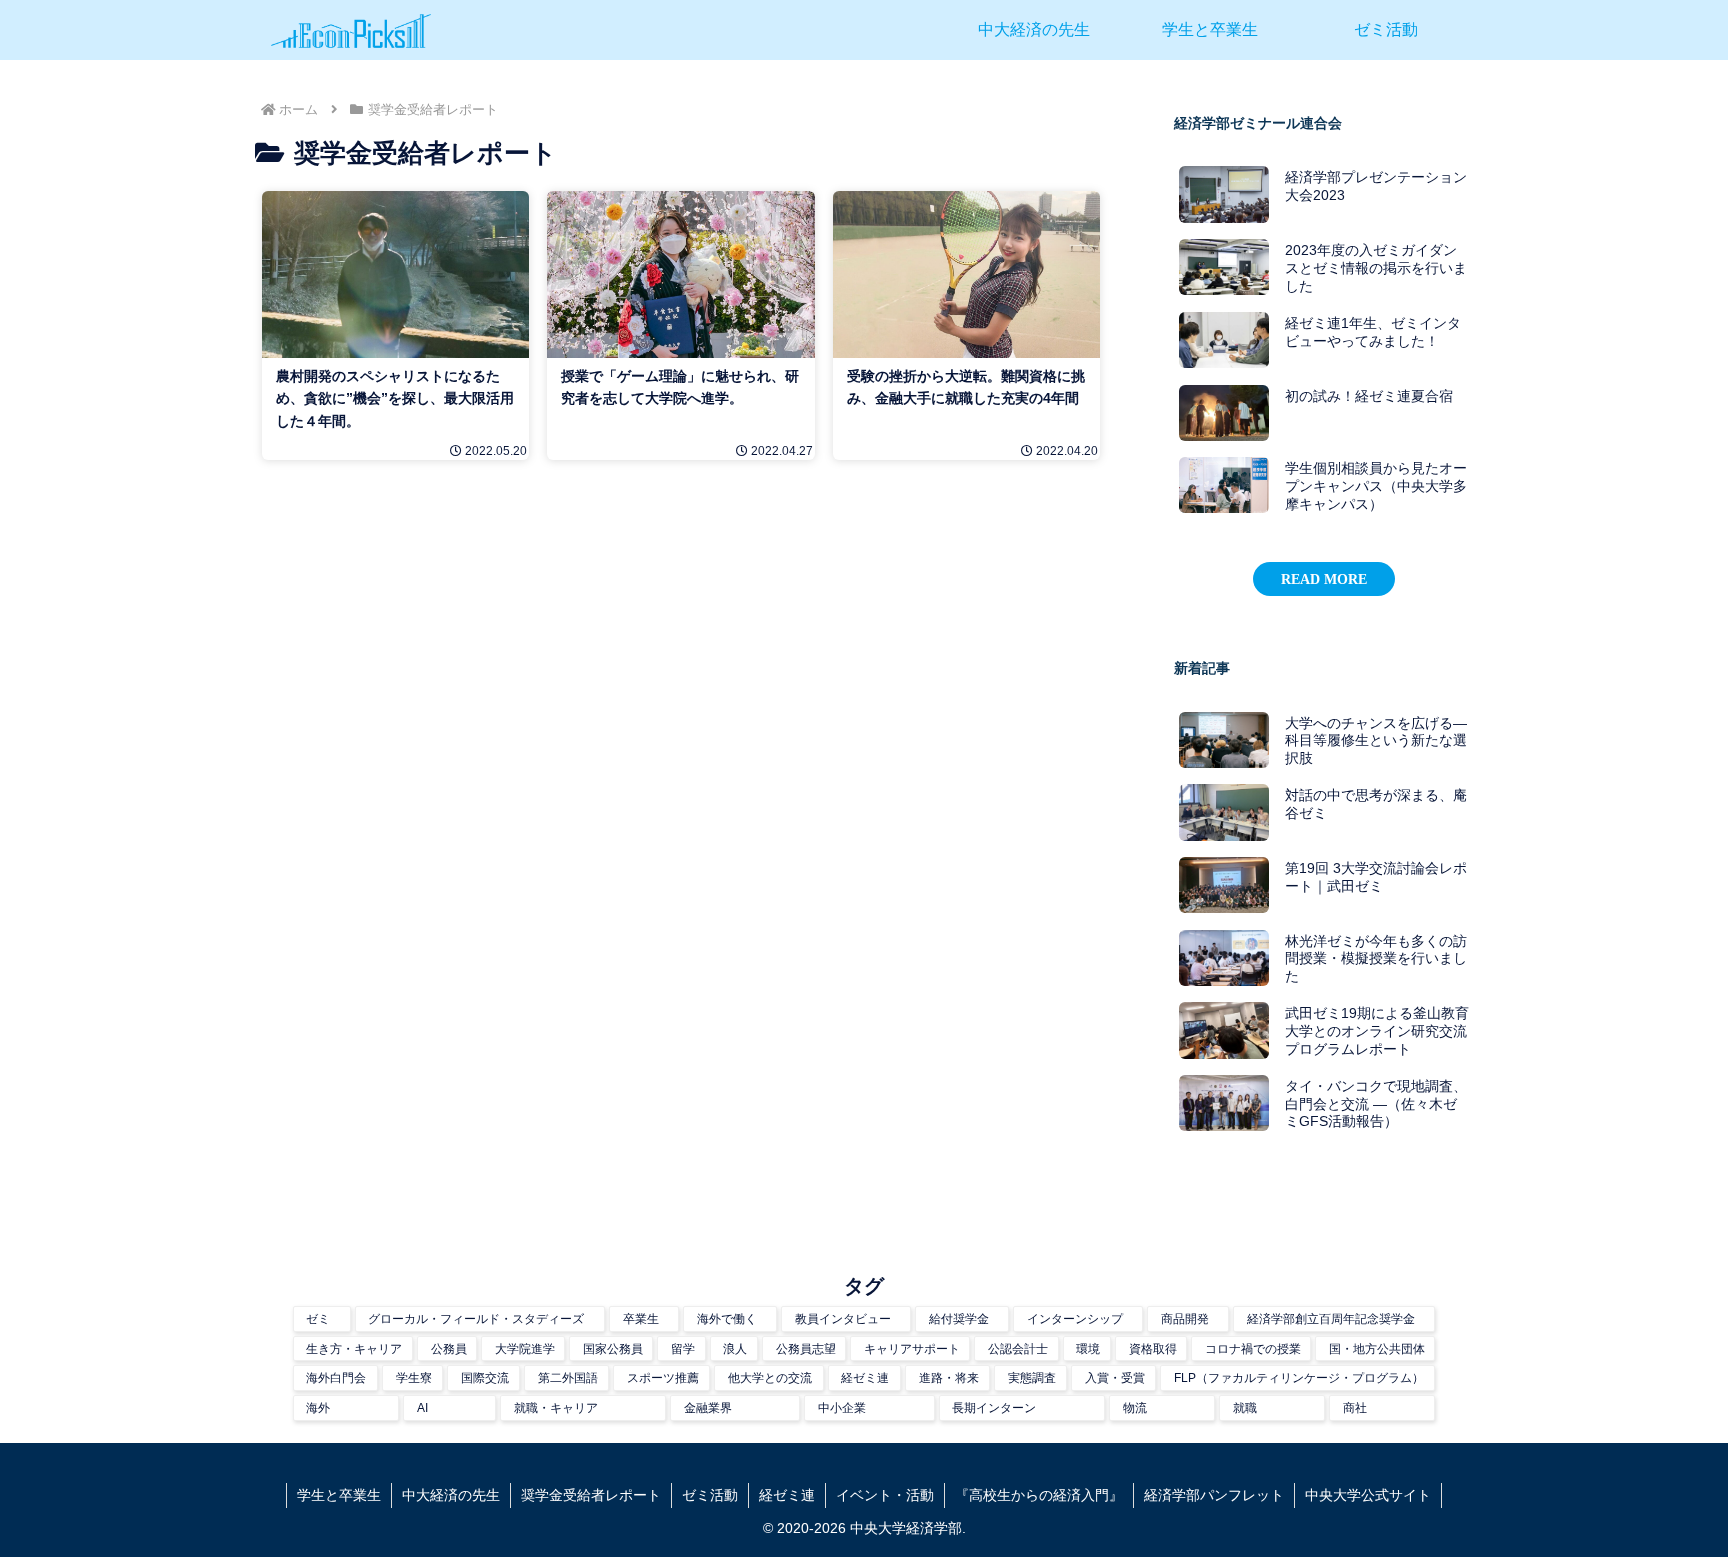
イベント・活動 (885, 1495)
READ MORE (1324, 579)
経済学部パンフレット (1214, 1495)
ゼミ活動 (710, 1495)
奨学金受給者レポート (591, 1495)
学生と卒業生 (339, 1495)
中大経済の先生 (451, 1495)
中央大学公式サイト (1368, 1495)
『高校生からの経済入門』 (1039, 1495)
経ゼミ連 (787, 1495)
